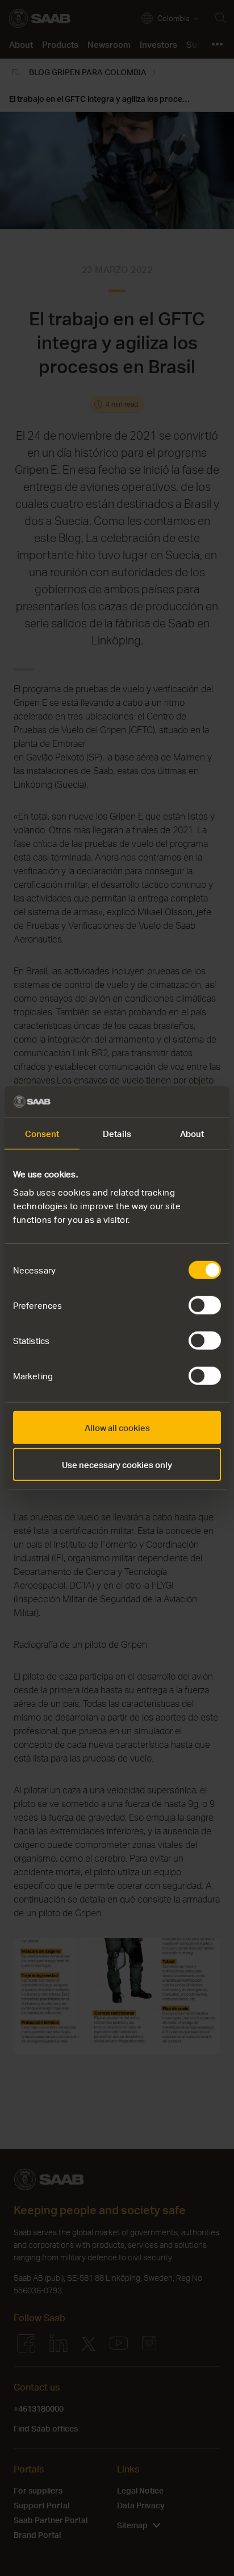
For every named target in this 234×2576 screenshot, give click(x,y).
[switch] (205, 1305)
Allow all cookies (117, 1427)
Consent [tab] (42, 1134)
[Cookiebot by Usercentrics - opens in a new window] (171, 1102)
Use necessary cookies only (117, 1465)
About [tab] (192, 1134)
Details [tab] (117, 1134)
